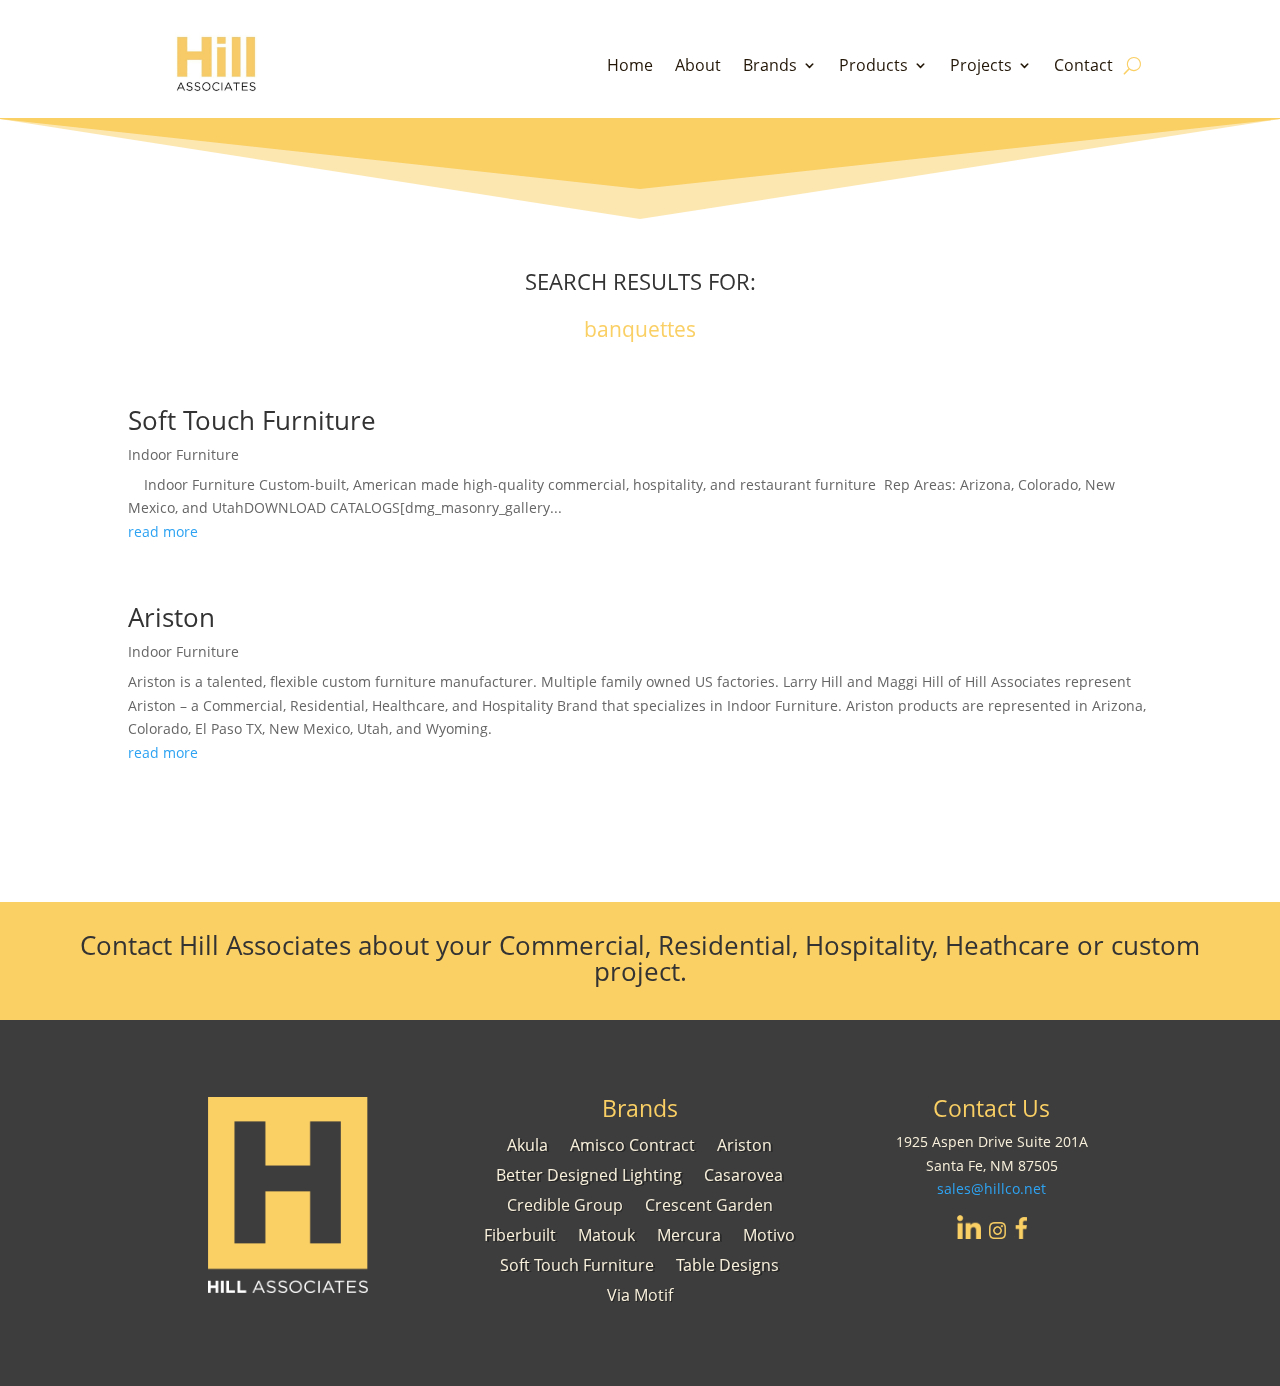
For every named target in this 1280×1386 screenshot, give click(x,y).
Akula (527, 1143)
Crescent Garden (709, 1203)
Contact (1083, 67)
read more (163, 531)
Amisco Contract (632, 1143)
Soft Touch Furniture (252, 420)
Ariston (171, 617)
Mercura (689, 1233)
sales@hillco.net (991, 1188)
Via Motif (640, 1293)
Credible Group (565, 1203)
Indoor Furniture (183, 454)
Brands (770, 67)
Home (630, 67)
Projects (981, 67)
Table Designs (727, 1263)
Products (873, 67)
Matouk (606, 1233)
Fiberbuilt (520, 1233)
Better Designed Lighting (589, 1173)
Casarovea (743, 1173)
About (698, 67)
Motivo (769, 1233)
